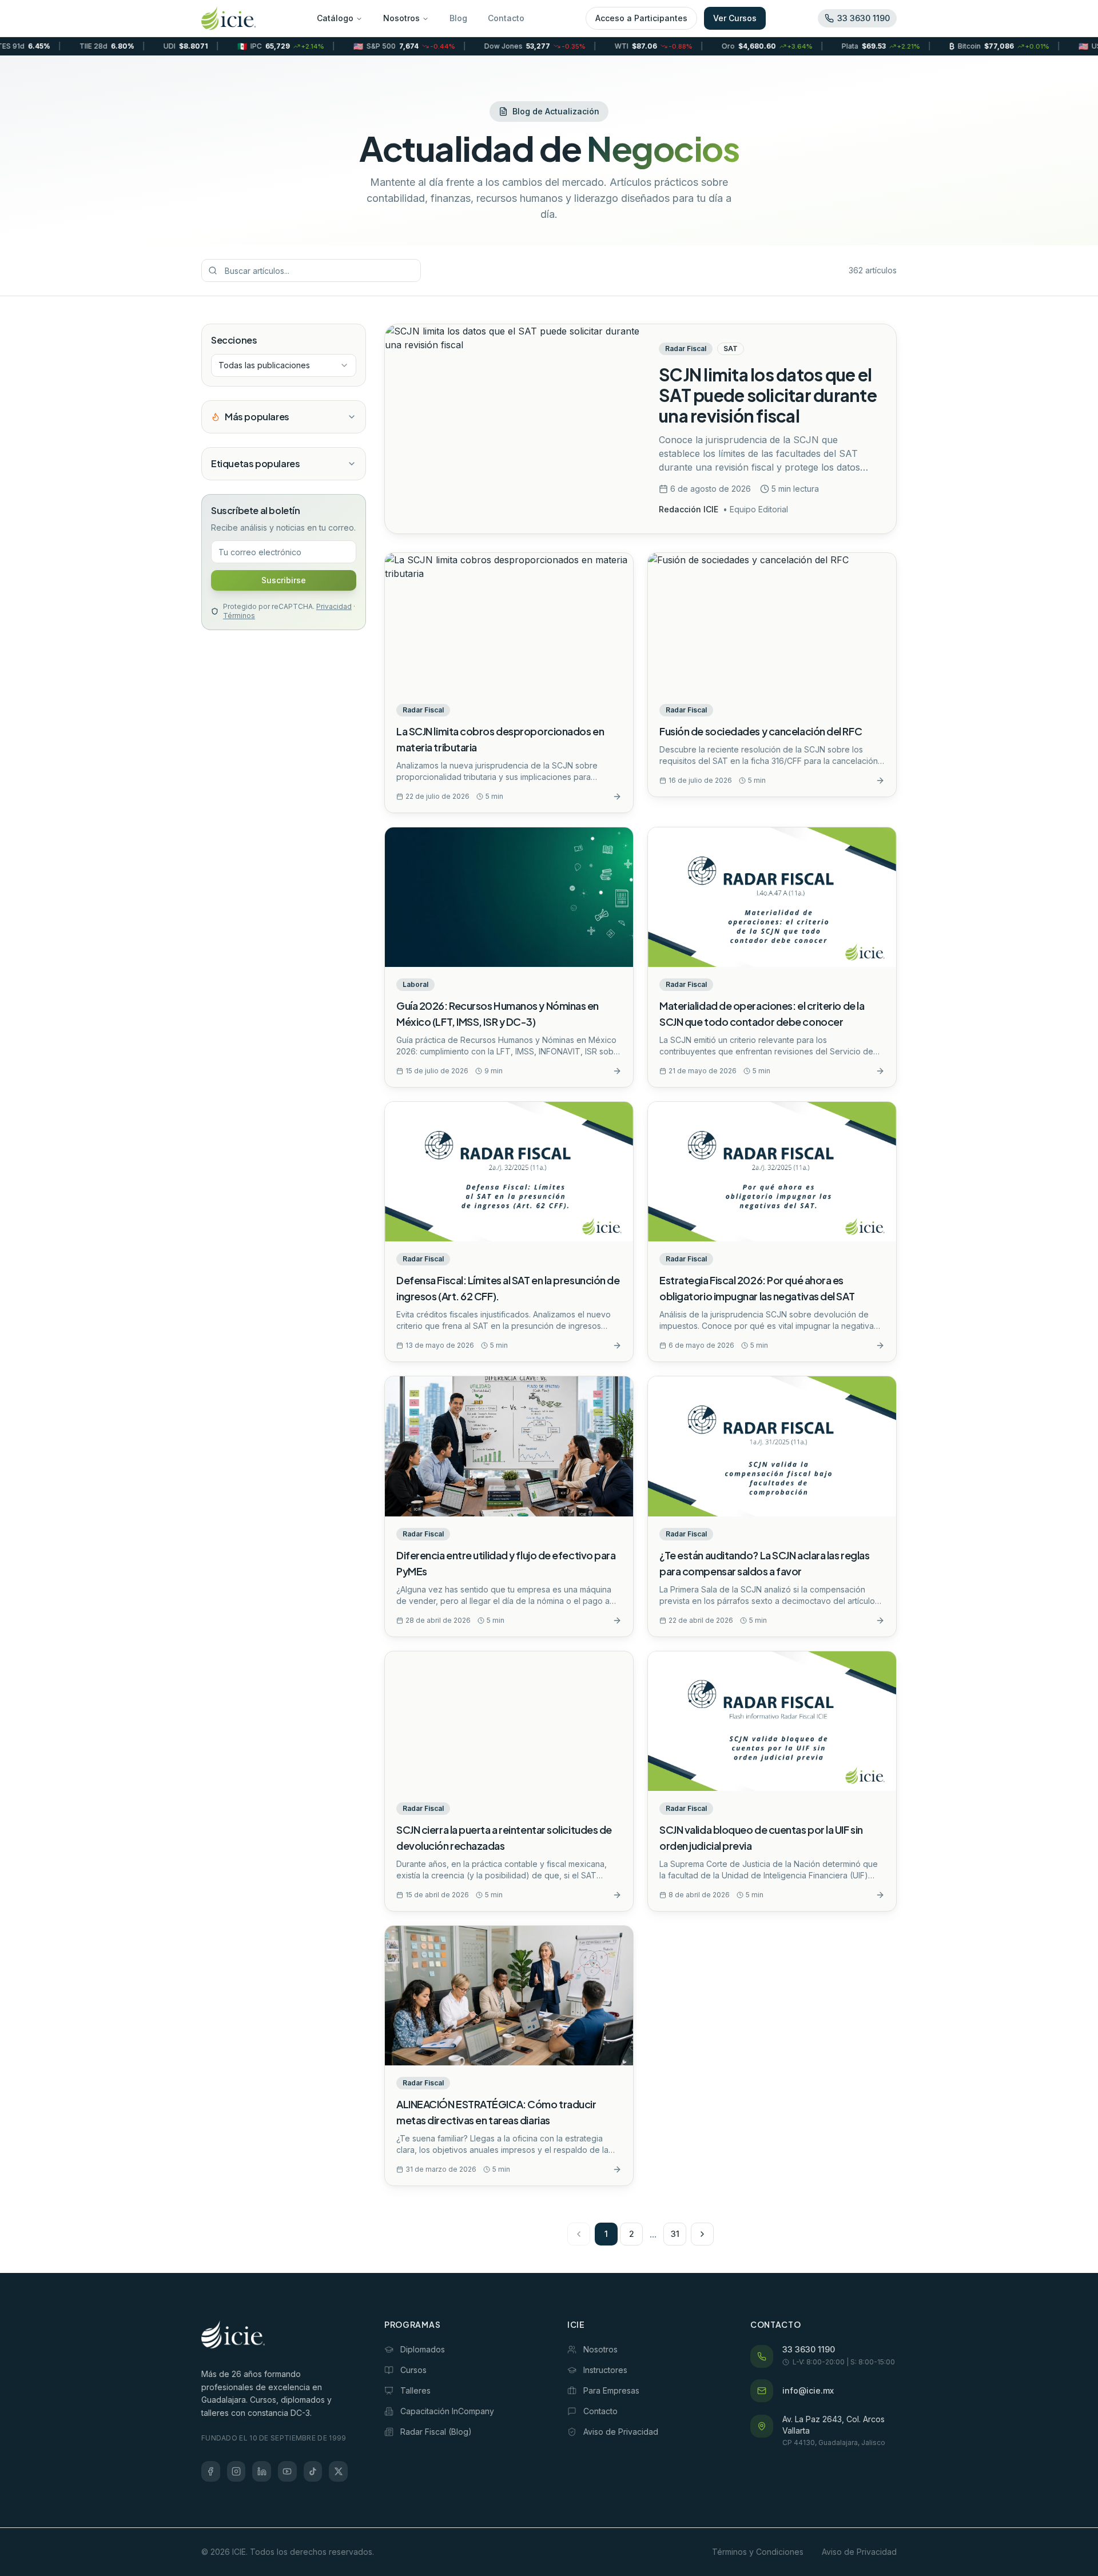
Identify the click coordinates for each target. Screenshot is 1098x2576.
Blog (458, 18)
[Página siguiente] (702, 2234)
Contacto (506, 18)
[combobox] (284, 365)
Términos (239, 616)
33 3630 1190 (809, 2349)
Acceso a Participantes (641, 18)
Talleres (415, 2390)
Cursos (413, 2370)
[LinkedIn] (262, 2471)
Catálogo (335, 18)
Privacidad (334, 606)
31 (675, 2234)
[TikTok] (313, 2471)
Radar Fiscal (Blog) (436, 2432)
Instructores (605, 2370)
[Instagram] (236, 2471)
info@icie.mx (808, 2390)
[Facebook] (211, 2471)
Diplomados (423, 2349)
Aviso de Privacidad (621, 2432)
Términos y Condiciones (758, 2552)
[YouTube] (287, 2471)
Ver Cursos (735, 18)
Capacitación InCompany (447, 2411)
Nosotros (401, 18)
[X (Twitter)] (338, 2471)
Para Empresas (611, 2390)
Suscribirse (284, 580)
